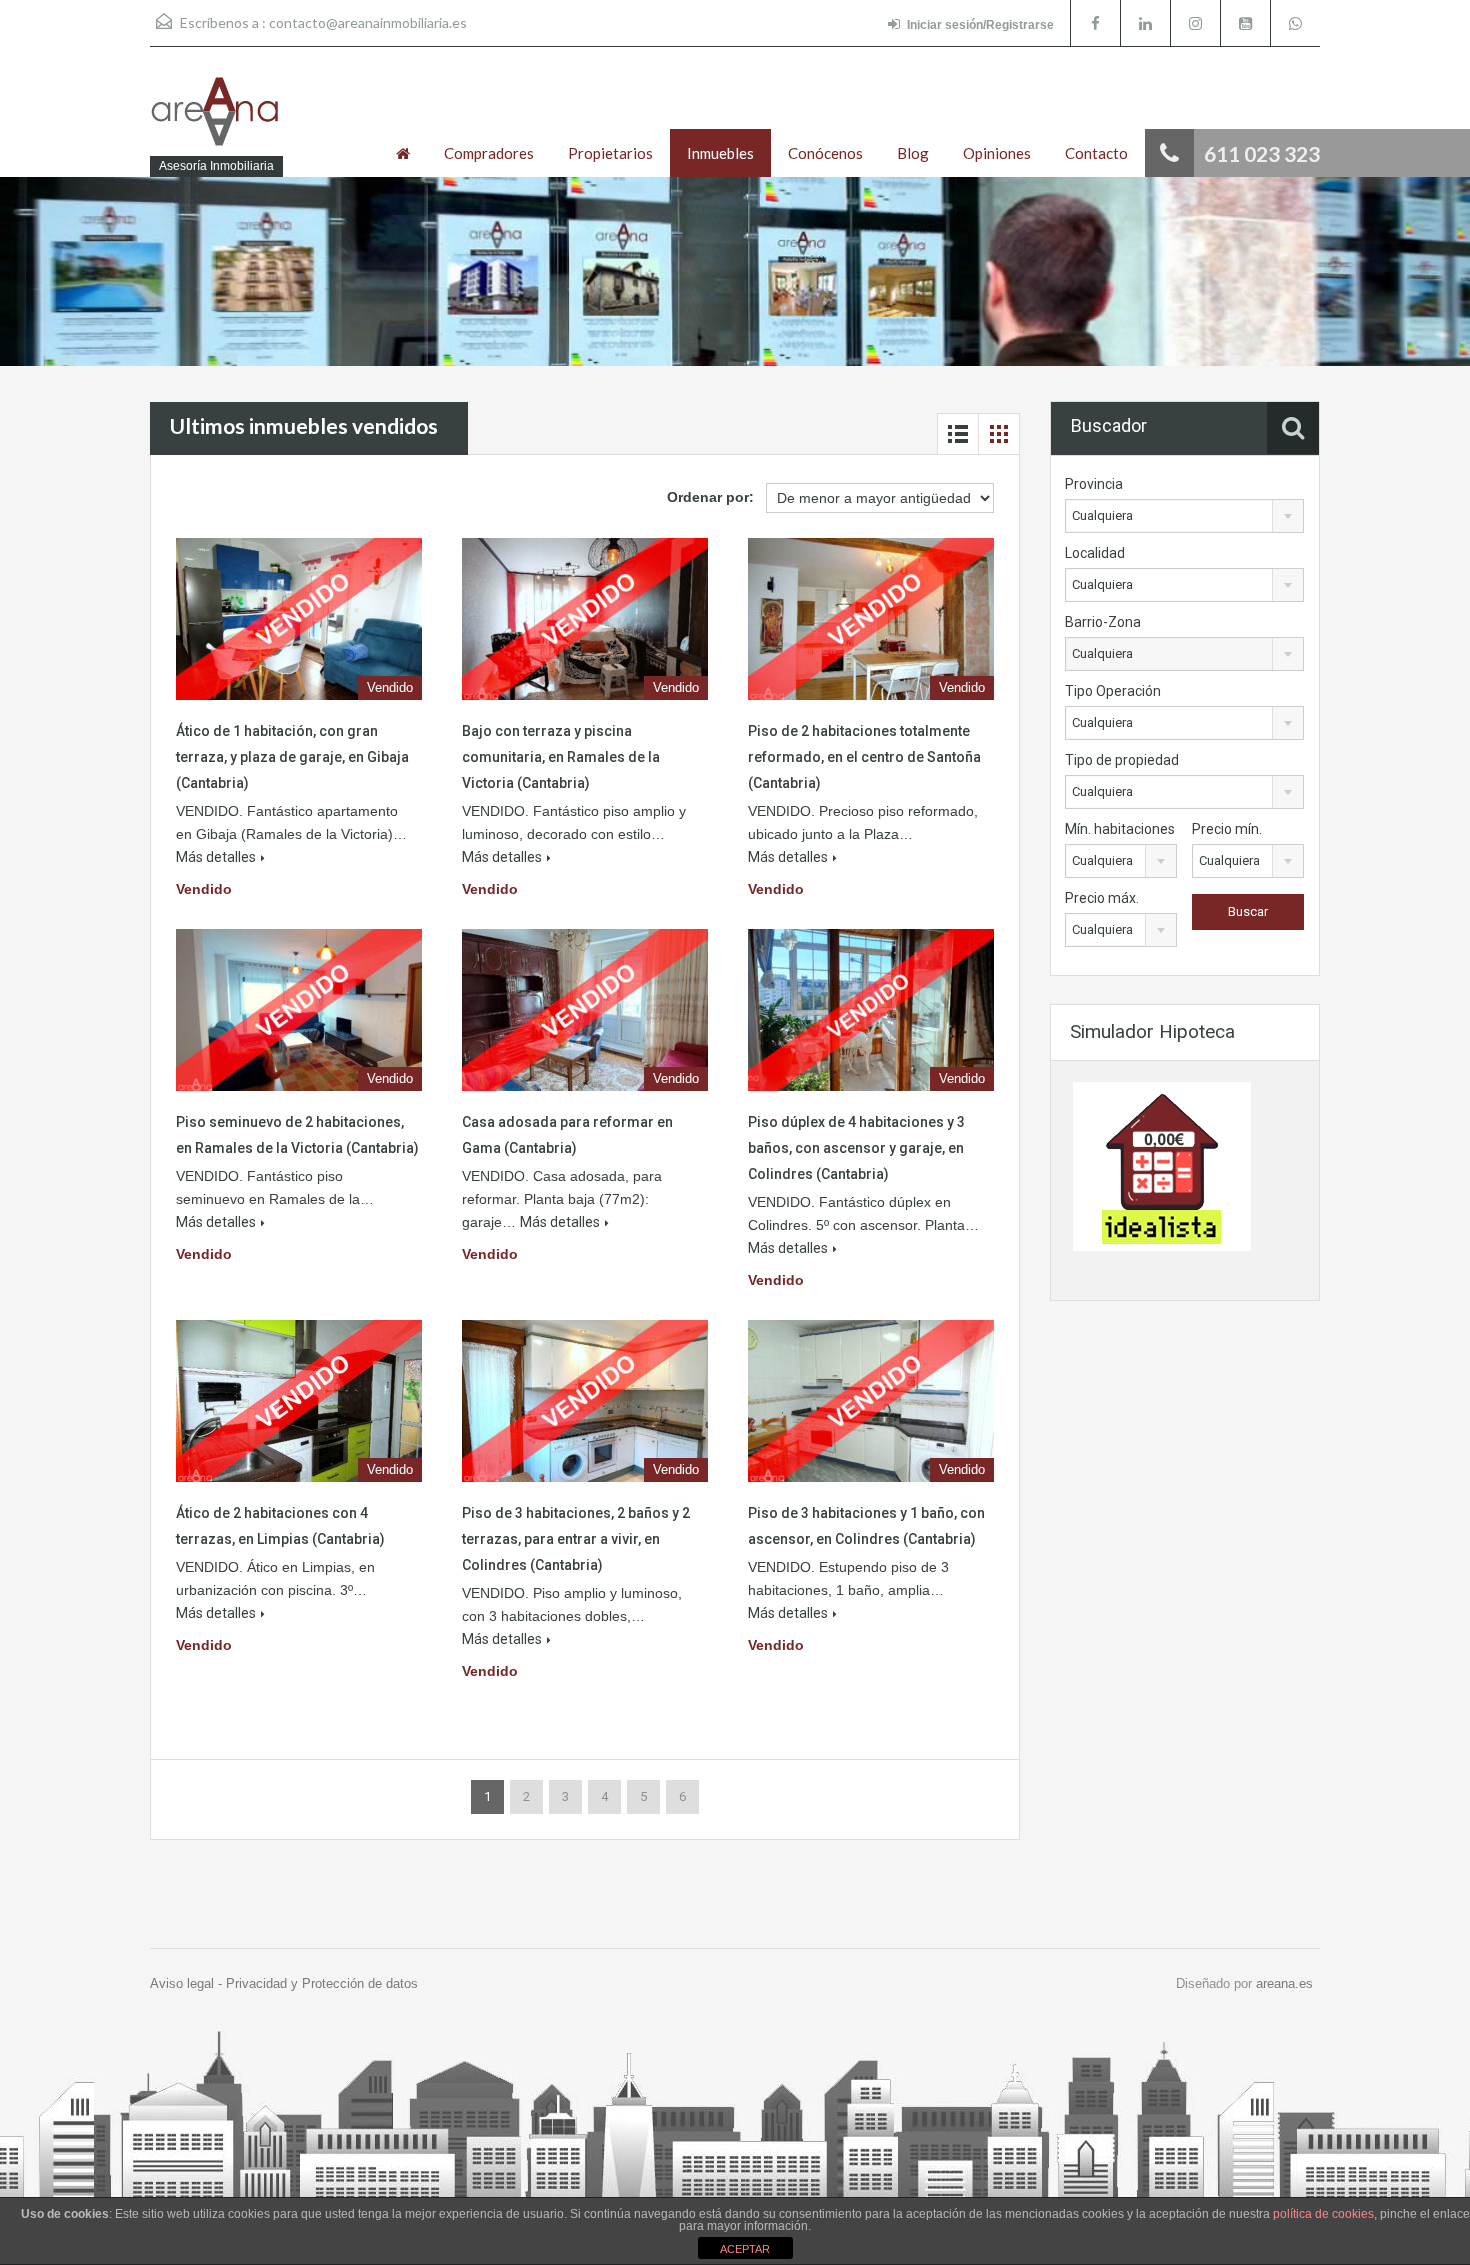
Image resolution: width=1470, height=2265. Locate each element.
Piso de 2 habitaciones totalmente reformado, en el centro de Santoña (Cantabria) (864, 757)
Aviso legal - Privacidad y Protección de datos (284, 1983)
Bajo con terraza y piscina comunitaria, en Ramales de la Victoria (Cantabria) (561, 757)
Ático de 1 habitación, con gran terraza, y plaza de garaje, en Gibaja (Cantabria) (292, 757)
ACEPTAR (745, 2249)
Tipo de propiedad (1122, 760)
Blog (913, 153)
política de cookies (1323, 2214)
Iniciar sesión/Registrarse (980, 25)
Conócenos (825, 153)
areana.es (1284, 1983)
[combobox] (1184, 516)
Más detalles (216, 857)
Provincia (1094, 484)
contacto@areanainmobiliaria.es (368, 22)
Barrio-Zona (1103, 622)
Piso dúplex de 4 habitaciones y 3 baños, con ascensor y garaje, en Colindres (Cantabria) (856, 1148)
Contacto (1096, 153)
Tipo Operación (1113, 691)
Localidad (1095, 553)
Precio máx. (1102, 898)
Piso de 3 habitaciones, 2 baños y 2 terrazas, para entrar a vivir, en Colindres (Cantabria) (576, 1539)
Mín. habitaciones (1120, 829)
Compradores (489, 153)
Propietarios (610, 153)
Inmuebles (720, 153)
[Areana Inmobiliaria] (215, 121)
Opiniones (997, 153)
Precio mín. (1227, 829)
